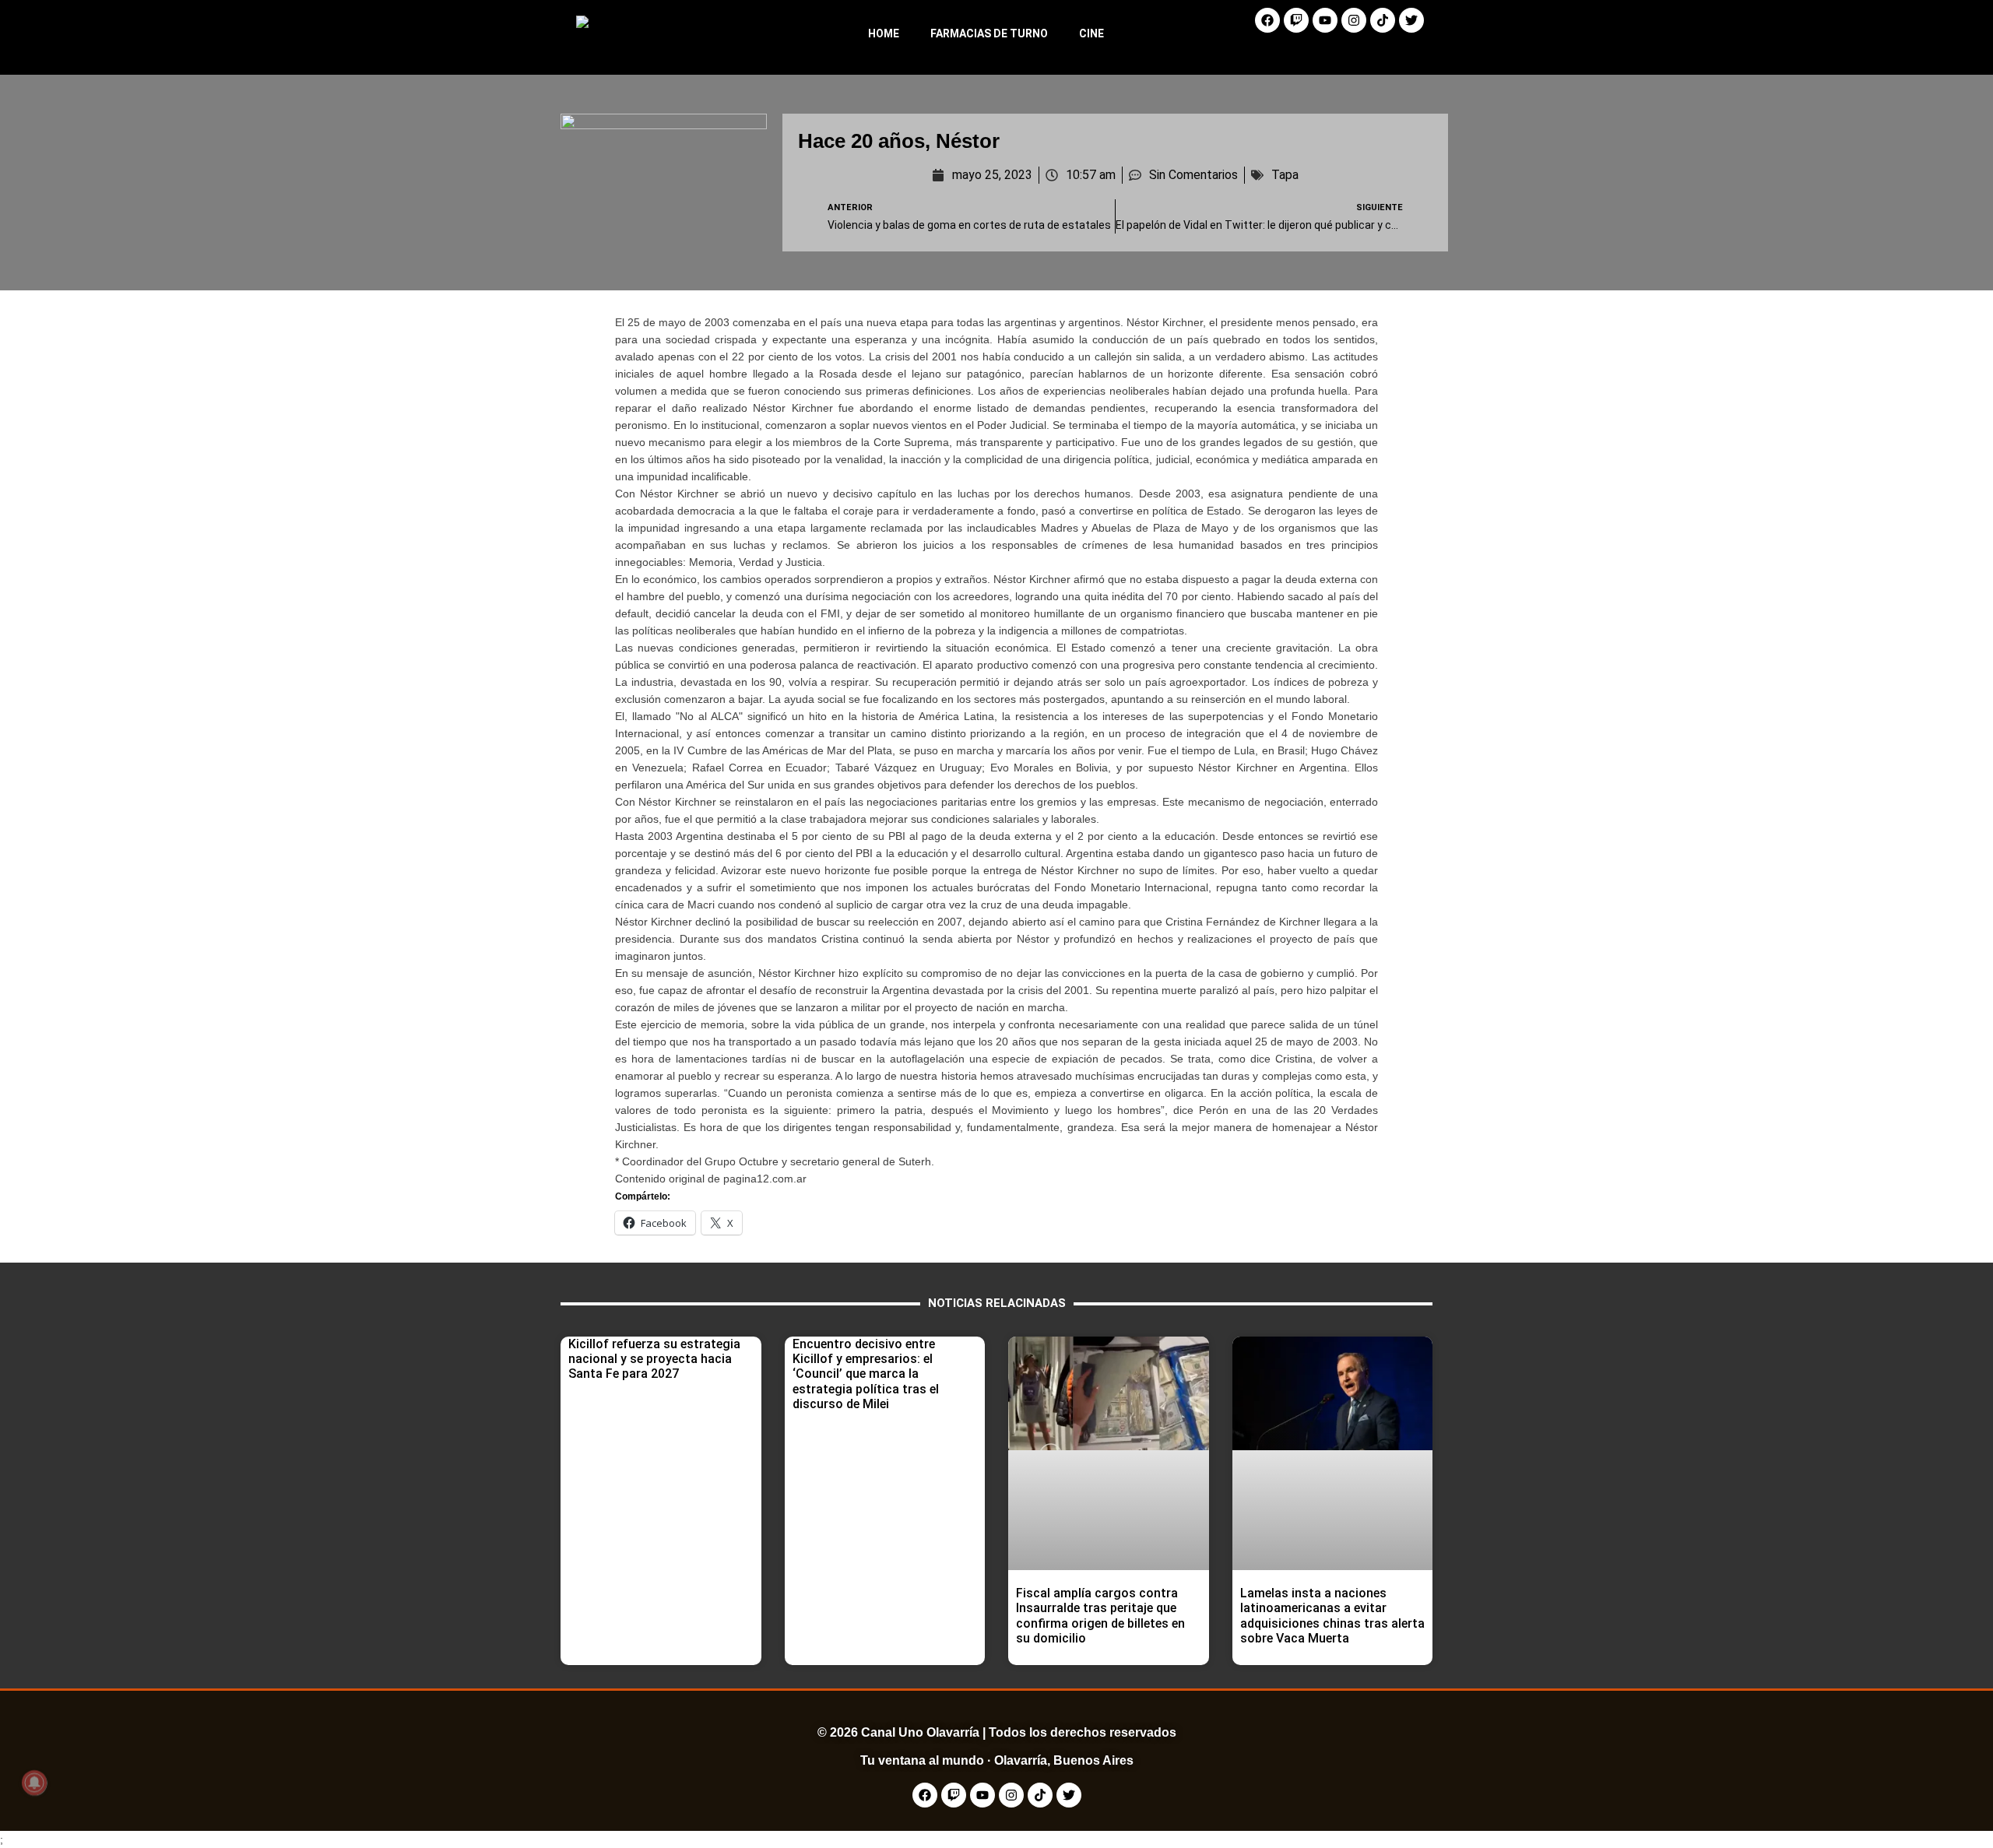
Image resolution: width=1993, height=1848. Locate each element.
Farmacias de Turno (989, 33)
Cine (1091, 33)
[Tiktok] (1383, 20)
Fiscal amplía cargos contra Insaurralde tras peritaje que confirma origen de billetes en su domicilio (1100, 1616)
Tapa (1285, 175)
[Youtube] (1325, 20)
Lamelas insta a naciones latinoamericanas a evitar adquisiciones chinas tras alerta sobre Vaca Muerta (1332, 1616)
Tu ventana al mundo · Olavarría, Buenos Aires (997, 1760)
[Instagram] (1354, 20)
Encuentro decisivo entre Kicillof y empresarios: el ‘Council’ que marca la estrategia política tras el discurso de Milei (866, 1374)
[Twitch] (1296, 20)
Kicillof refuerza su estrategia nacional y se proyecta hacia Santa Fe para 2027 (654, 1359)
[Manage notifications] (34, 1783)
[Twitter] (1411, 20)
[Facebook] (1267, 20)
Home (884, 33)
